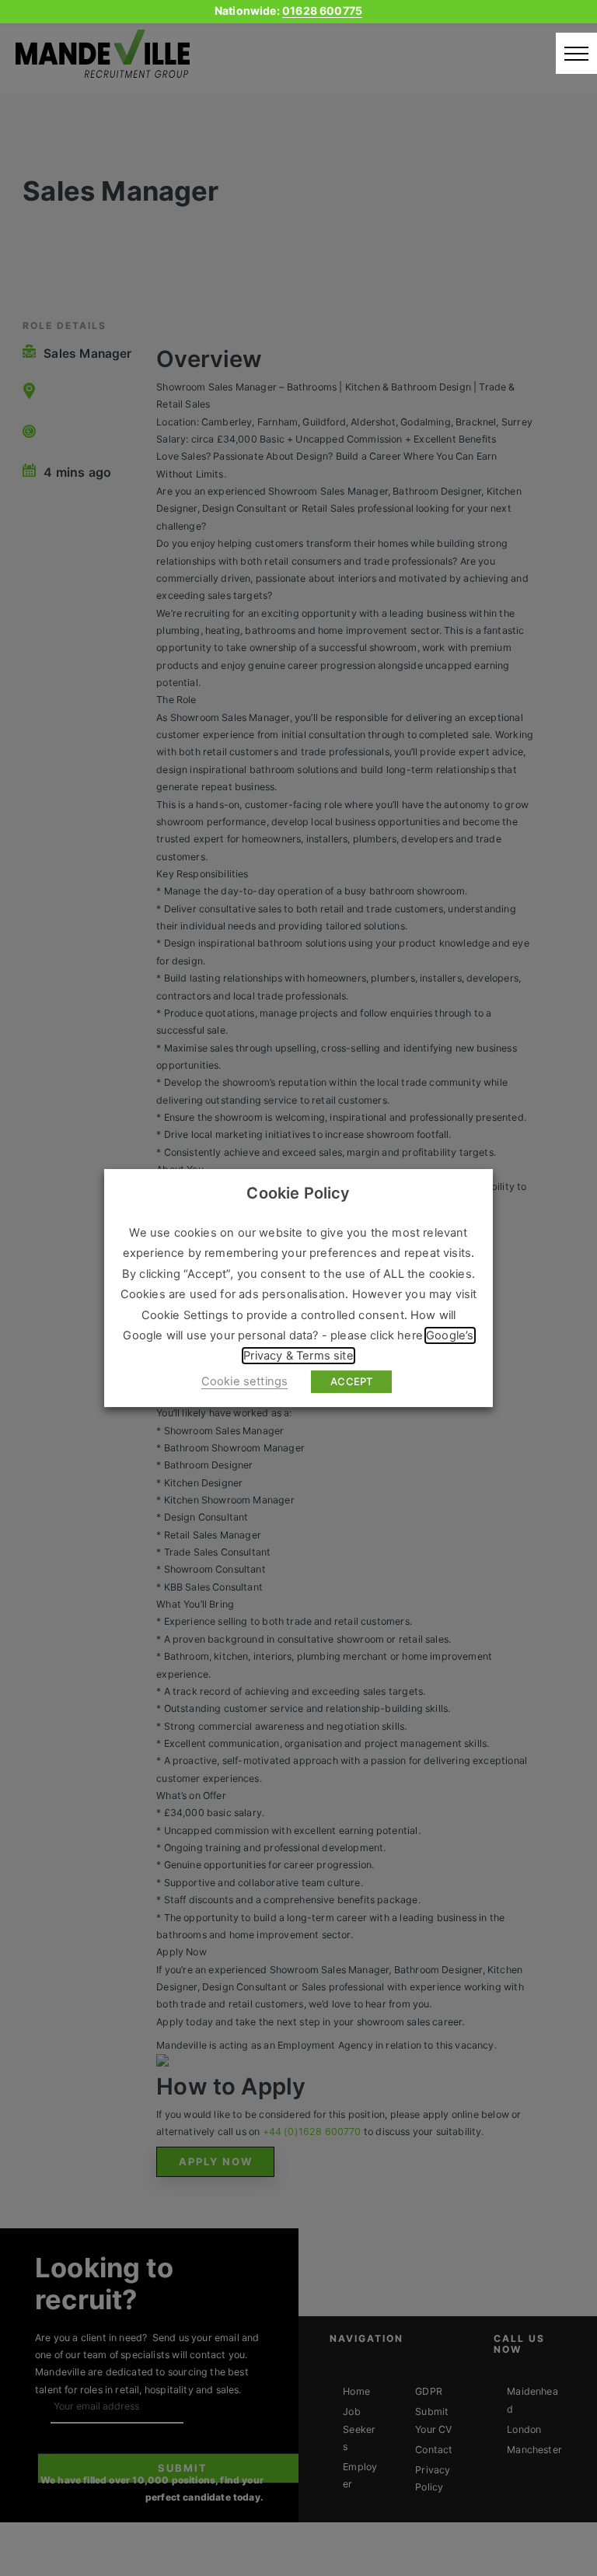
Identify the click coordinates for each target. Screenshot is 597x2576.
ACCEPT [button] (351, 1381)
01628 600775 (322, 10)
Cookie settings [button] (245, 1381)
